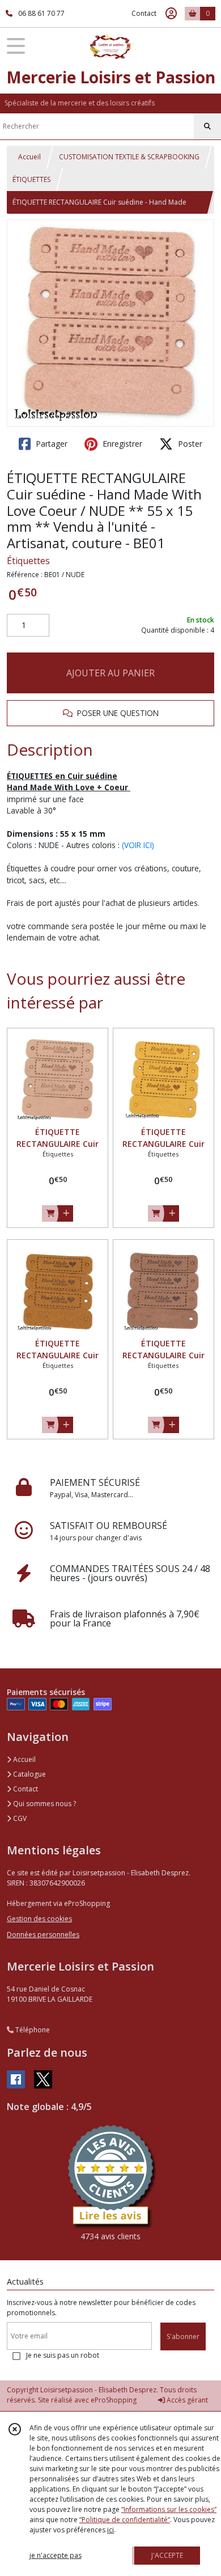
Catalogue (29, 1774)
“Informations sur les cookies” (169, 2509)
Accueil (29, 157)
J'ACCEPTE (167, 2555)
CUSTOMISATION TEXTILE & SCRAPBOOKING (129, 157)
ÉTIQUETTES (31, 179)
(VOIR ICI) (138, 845)
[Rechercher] (207, 126)
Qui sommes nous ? (44, 1804)
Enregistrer (121, 444)
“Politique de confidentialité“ (125, 2520)
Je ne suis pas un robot (63, 2355)
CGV (19, 1818)
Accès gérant (186, 2400)
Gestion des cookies (39, 1919)
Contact (144, 13)
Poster (189, 444)
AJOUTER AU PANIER (110, 673)
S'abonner (183, 2336)
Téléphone (32, 2030)
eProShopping (114, 2400)
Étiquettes (28, 561)
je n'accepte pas (56, 2555)
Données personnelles (43, 1935)
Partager (50, 444)
